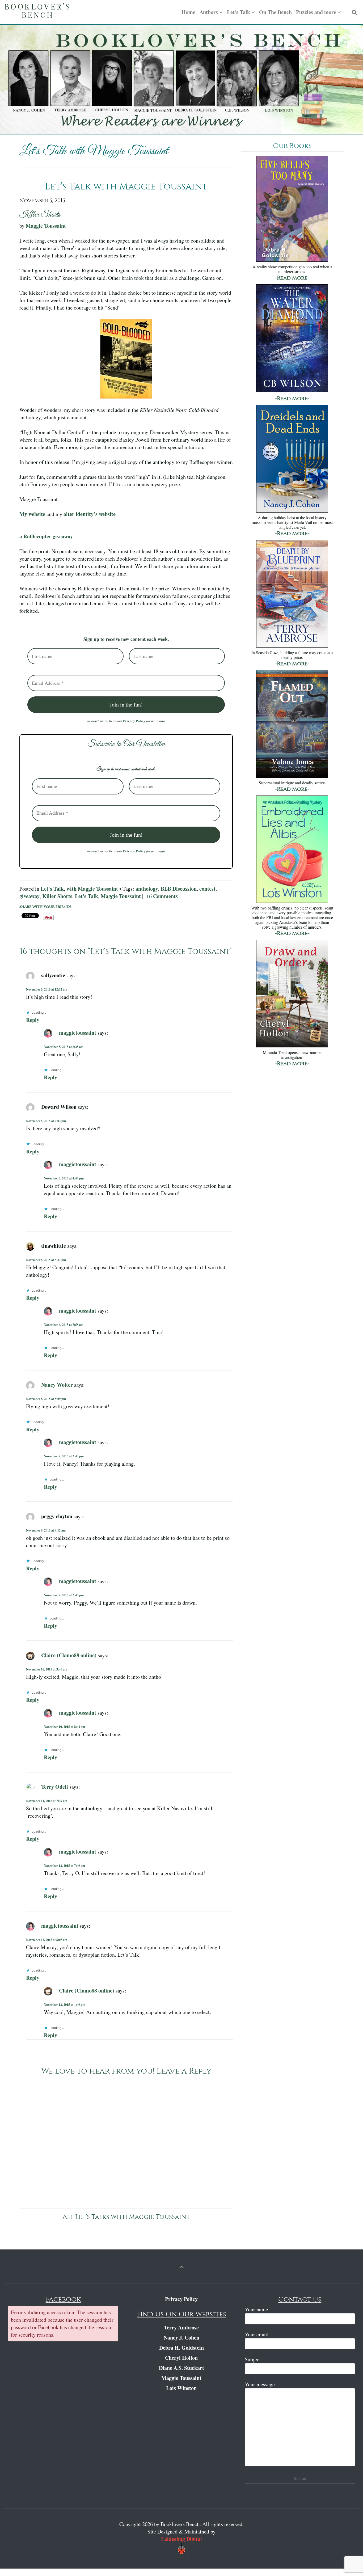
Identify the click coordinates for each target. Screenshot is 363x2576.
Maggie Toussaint (46, 226)
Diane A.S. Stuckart (181, 2368)
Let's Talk (52, 889)
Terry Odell (55, 1786)
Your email (257, 2334)
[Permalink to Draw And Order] (292, 994)
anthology (147, 889)
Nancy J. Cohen (181, 2338)
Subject (253, 2359)
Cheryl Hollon (181, 2358)
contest (207, 889)
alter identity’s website (90, 514)
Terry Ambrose (181, 2327)
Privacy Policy (134, 721)
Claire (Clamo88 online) (69, 1655)
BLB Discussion (179, 889)
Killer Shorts (57, 896)
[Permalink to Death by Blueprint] (292, 594)
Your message (260, 2384)
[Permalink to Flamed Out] (292, 724)
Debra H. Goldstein (181, 2348)
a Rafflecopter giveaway (46, 536)
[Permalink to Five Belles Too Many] (292, 209)
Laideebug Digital (181, 2539)
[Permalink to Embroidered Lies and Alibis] (292, 850)
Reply (33, 1020)
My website (32, 514)
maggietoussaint (78, 1032)
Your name (256, 2309)
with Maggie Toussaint (92, 889)
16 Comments (162, 896)
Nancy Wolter (57, 1384)
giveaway (29, 896)
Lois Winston (181, 2388)
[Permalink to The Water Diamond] (292, 339)
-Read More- (292, 278)
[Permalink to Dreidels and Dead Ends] (292, 459)
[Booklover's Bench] (37, 12)
